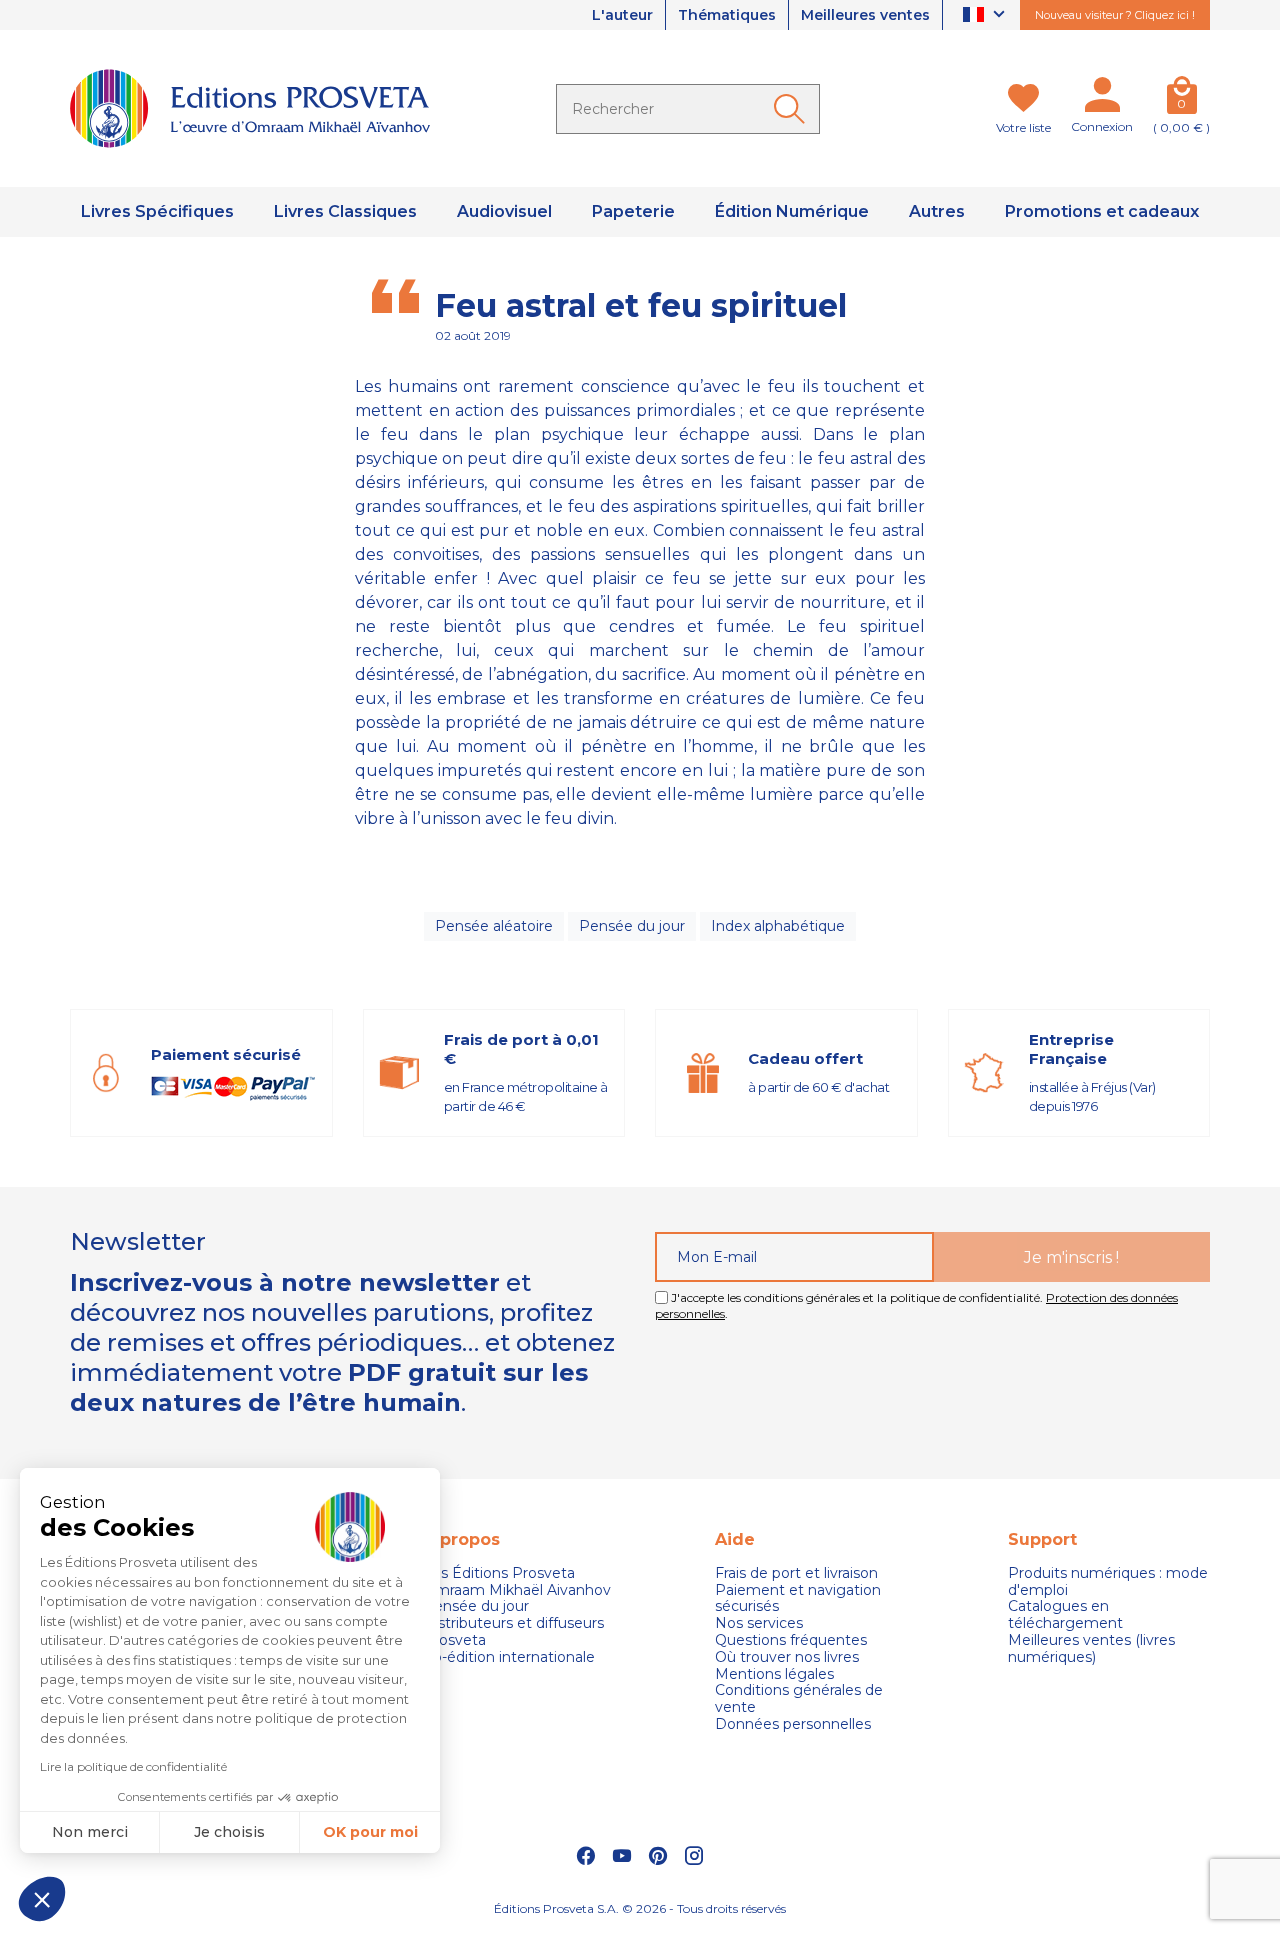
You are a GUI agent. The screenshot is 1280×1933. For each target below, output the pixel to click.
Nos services (759, 1623)
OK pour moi (370, 1832)
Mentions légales (774, 1674)
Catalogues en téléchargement (1065, 1615)
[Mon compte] (1102, 99)
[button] (42, 1899)
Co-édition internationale (509, 1657)
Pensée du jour (632, 926)
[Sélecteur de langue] (986, 15)
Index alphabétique (778, 926)
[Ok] (793, 109)
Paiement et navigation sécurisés (798, 1599)
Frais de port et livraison (796, 1573)
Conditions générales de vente (799, 1699)
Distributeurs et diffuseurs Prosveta (513, 1632)
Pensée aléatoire (494, 926)
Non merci (90, 1832)
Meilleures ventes (865, 15)
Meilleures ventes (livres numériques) (1091, 1649)
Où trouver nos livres (787, 1657)
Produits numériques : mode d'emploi (1108, 1582)
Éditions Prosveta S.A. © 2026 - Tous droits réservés (640, 1908)
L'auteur (622, 15)
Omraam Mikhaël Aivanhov (517, 1590)
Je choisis (229, 1832)
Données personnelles (793, 1724)
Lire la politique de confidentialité (133, 1766)
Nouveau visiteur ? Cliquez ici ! (1115, 15)
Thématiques (727, 15)
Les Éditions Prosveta (499, 1573)
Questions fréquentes (791, 1640)
